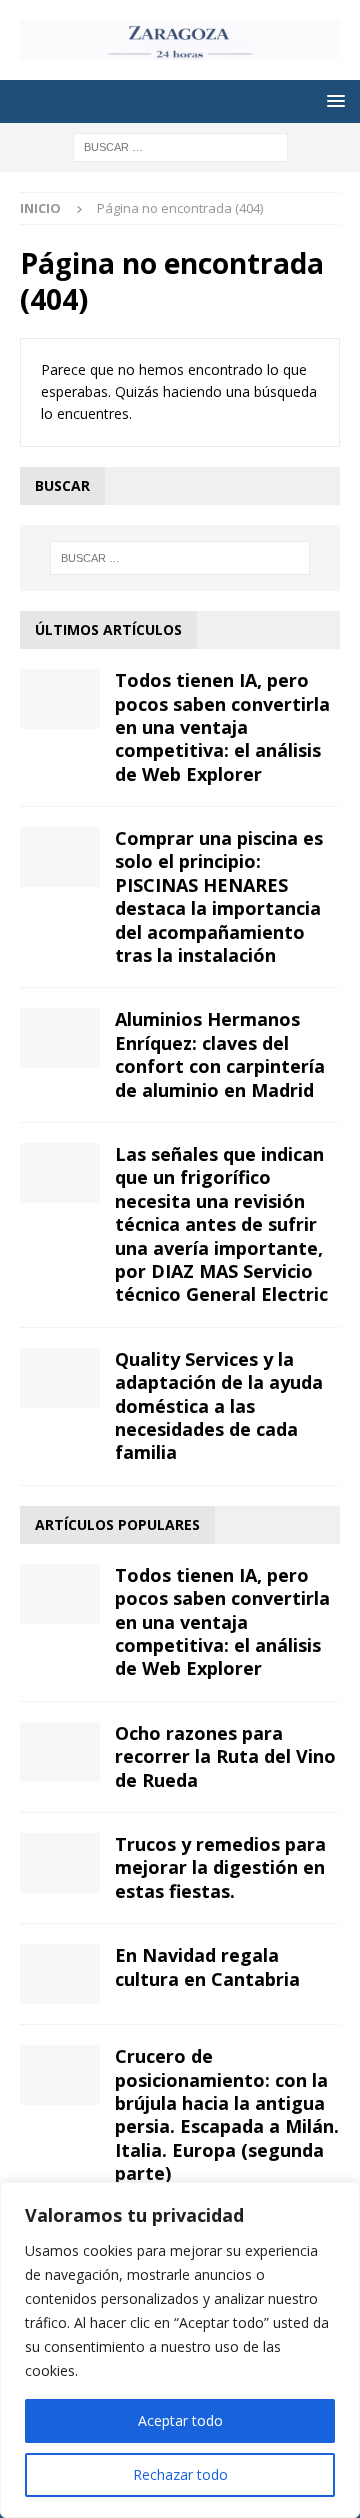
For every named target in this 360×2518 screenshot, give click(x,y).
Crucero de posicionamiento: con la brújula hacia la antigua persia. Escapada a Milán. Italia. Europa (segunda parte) (227, 2114)
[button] (332, 100)
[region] (180, 2350)
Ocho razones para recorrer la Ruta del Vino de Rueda (225, 1756)
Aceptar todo (180, 2420)
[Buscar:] (180, 145)
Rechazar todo (180, 2474)
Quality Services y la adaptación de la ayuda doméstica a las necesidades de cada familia (219, 1406)
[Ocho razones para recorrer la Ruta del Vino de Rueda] (60, 1752)
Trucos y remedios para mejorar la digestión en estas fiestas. (220, 1867)
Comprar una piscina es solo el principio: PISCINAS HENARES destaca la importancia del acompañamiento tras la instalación (219, 896)
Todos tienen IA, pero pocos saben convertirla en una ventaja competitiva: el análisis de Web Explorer (222, 727)
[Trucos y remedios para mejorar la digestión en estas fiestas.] (60, 1863)
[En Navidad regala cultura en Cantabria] (60, 1974)
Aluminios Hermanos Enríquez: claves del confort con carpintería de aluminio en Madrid (220, 1054)
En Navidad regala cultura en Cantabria (207, 1966)
